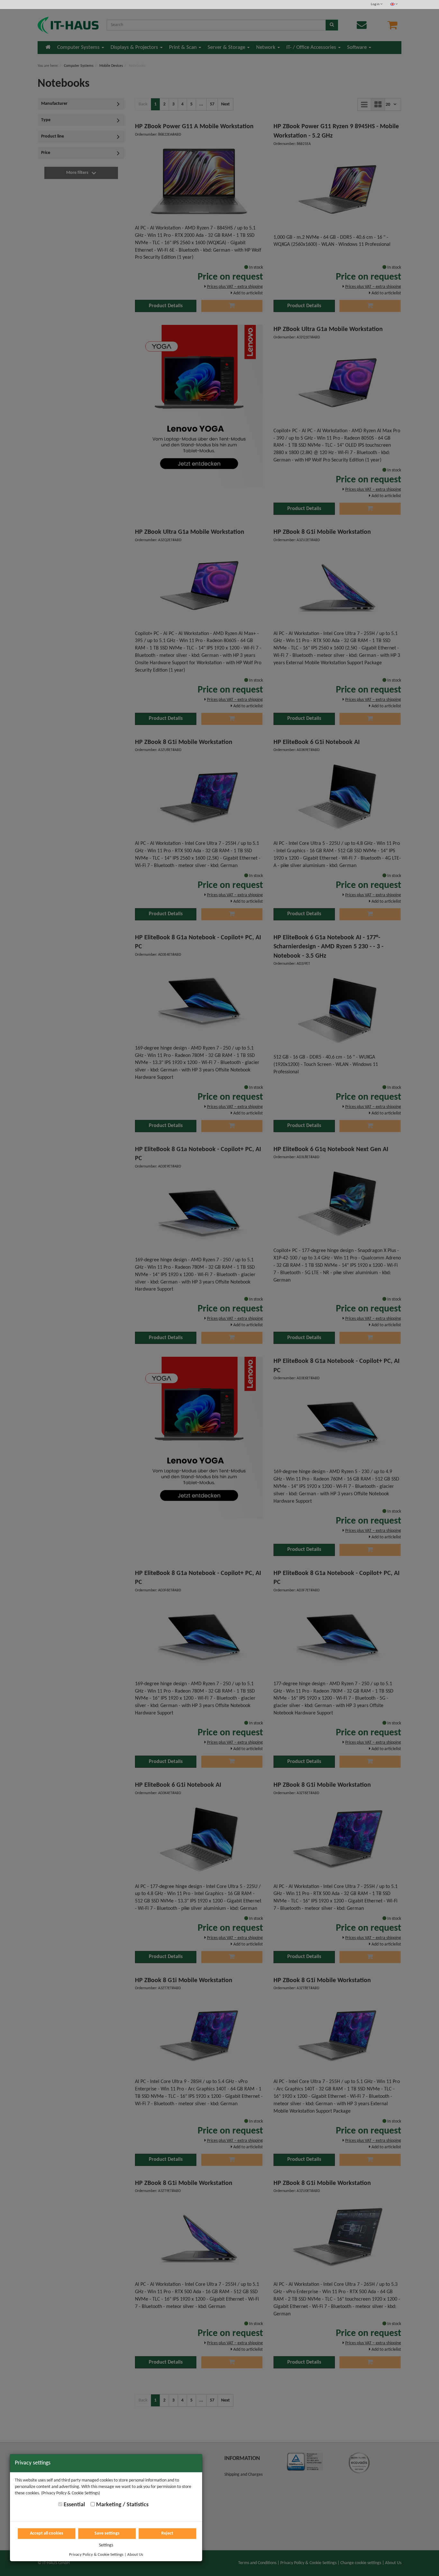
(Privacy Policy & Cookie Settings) (71, 2493)
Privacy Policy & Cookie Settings (96, 2555)
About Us (135, 2555)
